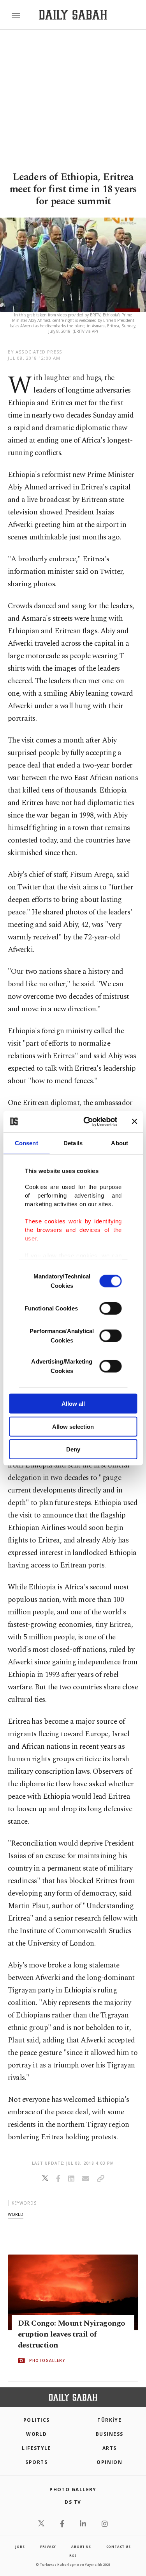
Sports (36, 2462)
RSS (73, 2555)
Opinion (109, 2462)
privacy (48, 2547)
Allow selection (73, 1426)
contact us (119, 2547)
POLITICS (37, 2420)
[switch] (110, 1309)
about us (81, 2547)
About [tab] (120, 1143)
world (16, 2214)
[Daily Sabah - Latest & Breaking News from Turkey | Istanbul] (73, 15)
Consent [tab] (26, 1143)
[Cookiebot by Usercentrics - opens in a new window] (87, 1121)
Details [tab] (73, 1143)
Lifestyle (36, 2448)
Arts (110, 2448)
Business (110, 2434)
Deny (73, 1449)
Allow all (73, 1404)
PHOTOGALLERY (47, 2361)
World (36, 2434)
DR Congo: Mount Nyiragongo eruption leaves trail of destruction (71, 2335)
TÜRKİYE (109, 2420)
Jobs (20, 2547)
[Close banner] (134, 1121)
